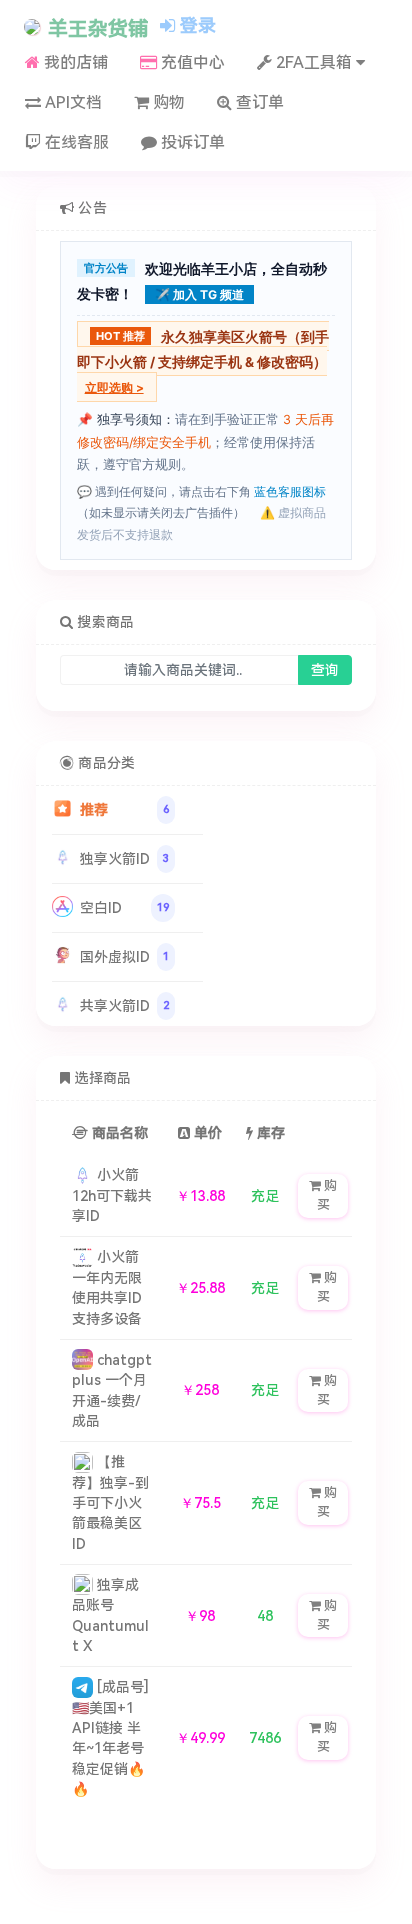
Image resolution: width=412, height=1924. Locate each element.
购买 (327, 1195)
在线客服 (75, 142)
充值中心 (191, 62)
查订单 (258, 102)
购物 (167, 102)
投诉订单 (191, 142)
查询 (325, 670)
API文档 (71, 102)
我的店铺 (74, 62)
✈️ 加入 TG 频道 (199, 294)
